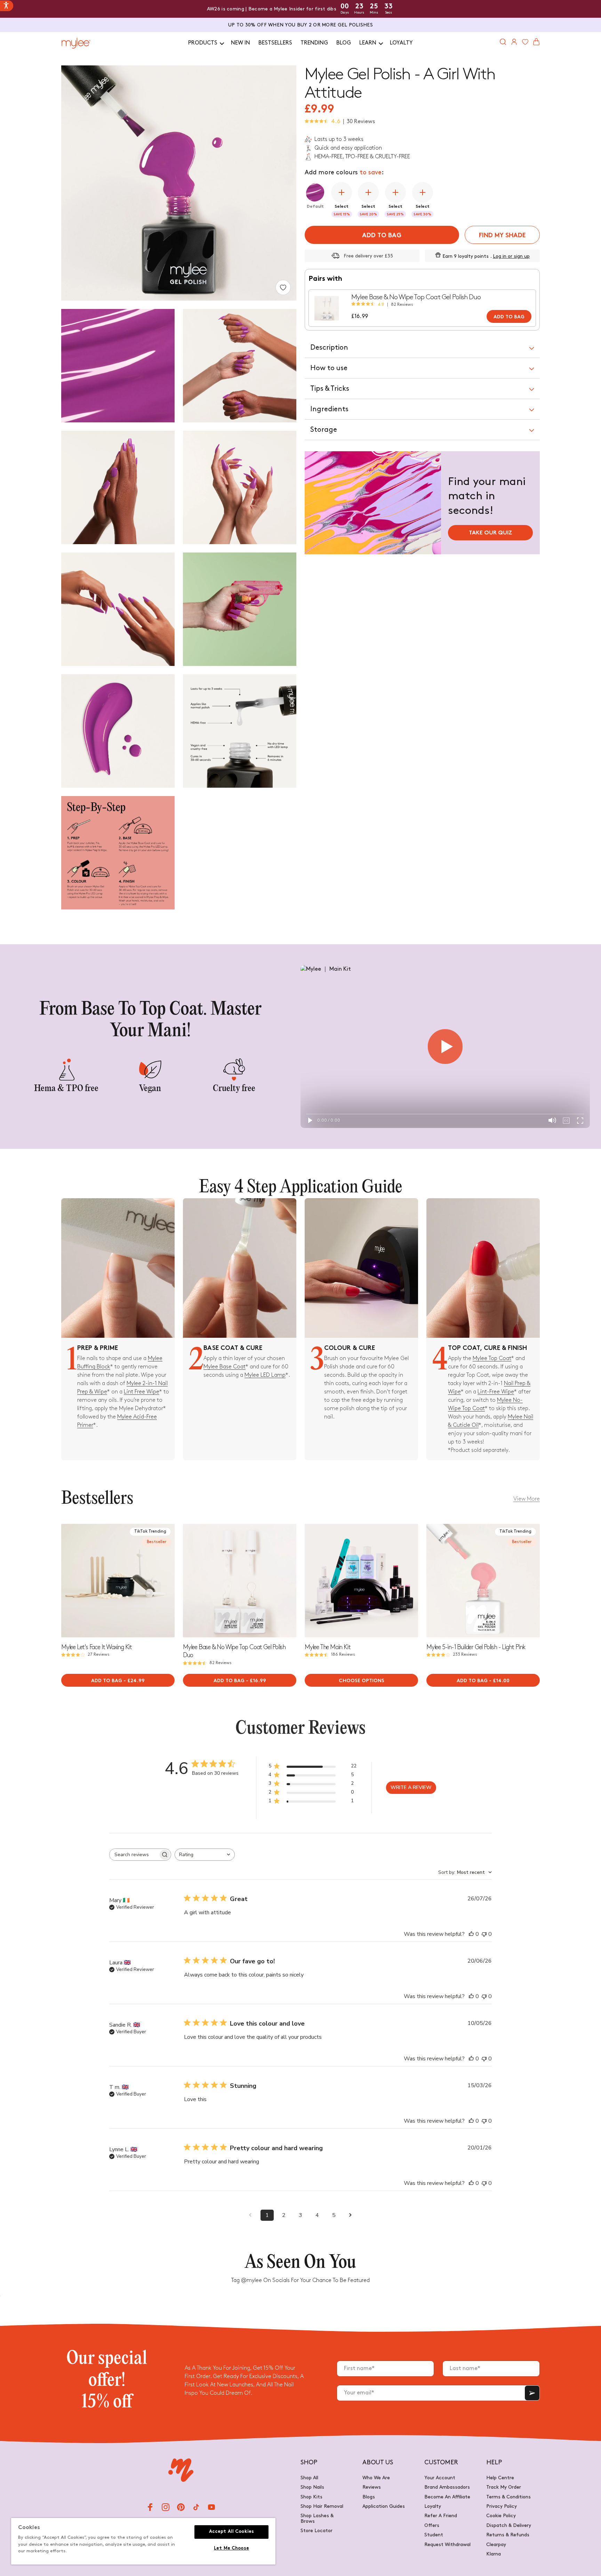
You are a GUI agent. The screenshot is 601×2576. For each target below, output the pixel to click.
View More (527, 1499)
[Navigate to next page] (351, 2215)
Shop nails (312, 2487)
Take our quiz (491, 533)
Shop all (309, 2478)
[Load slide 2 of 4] (116, 1634)
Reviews (372, 2487)
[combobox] (205, 1855)
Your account (440, 2478)
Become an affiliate (447, 2497)
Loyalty (433, 2506)
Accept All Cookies (231, 2532)
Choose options (362, 1681)
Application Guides (384, 2506)
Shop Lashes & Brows (317, 2518)
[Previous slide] (67, 1581)
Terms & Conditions (508, 2497)
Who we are (376, 2478)
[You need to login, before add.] (283, 287)
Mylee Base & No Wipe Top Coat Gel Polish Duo (416, 297)
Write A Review (411, 1787)
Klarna (494, 2554)
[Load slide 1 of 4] (112, 1634)
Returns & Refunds (508, 2535)
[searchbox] (134, 1855)
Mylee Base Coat (225, 1367)
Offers (432, 2525)
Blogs (369, 2497)
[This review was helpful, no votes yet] (471, 1934)
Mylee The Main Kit (327, 1647)
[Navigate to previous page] (250, 2215)
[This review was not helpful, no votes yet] (484, 1934)
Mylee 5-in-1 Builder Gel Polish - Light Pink (476, 1647)
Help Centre (500, 2478)
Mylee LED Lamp (265, 1375)
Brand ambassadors (447, 2487)
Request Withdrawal (447, 2545)
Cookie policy (501, 2516)
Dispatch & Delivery (509, 2525)
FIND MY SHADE (502, 236)
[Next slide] (169, 1581)
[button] (205, 43)
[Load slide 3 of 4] (120, 1634)
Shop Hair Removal (322, 2506)
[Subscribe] (532, 2393)
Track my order (504, 2487)
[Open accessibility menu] (7, 6)
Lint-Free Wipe (496, 1392)
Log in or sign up (511, 256)
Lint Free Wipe (142, 1392)
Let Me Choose (231, 2549)
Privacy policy (502, 2506)
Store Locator (316, 2531)
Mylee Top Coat (492, 1358)
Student (434, 2535)
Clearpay (496, 2545)
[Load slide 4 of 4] (124, 1634)
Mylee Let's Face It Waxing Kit (97, 1647)
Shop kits (311, 2497)
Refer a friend (441, 2516)
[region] (143, 2541)
